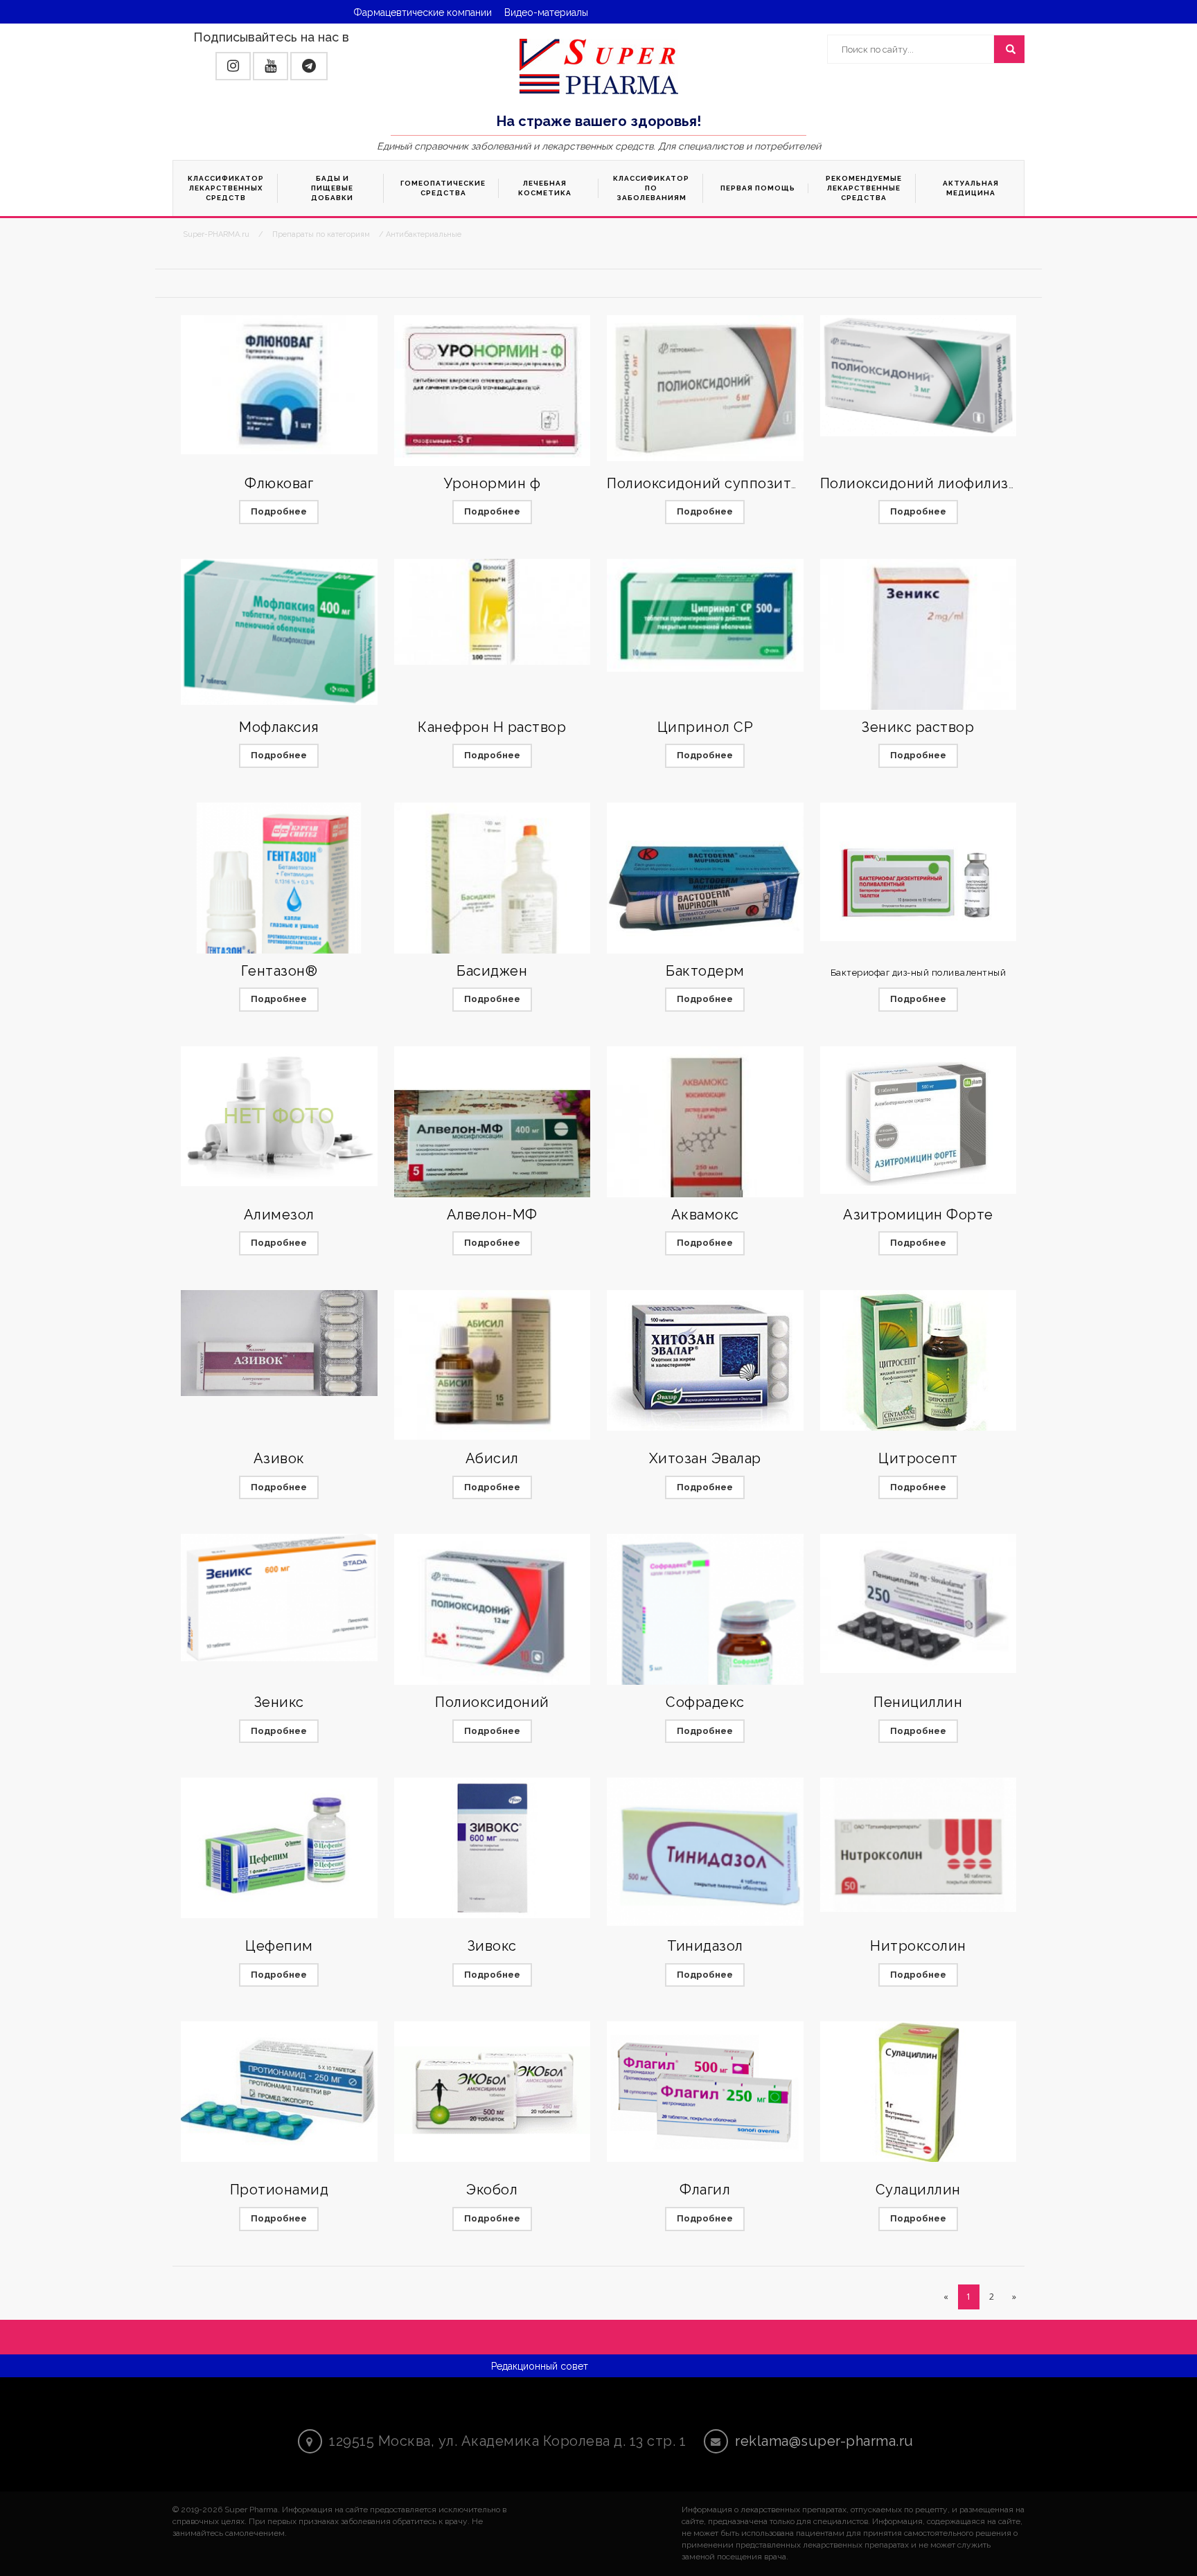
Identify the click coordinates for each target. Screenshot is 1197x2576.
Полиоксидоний (492, 1702)
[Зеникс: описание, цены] (279, 1598)
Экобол (492, 2190)
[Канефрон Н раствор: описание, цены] (493, 612)
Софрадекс (705, 1702)
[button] (233, 66)
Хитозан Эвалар (705, 1458)
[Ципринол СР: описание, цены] (705, 615)
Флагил (705, 2190)
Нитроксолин (918, 1946)
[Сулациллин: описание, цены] (919, 2092)
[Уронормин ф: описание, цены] (493, 393)
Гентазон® (280, 971)
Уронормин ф (493, 483)
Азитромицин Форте (918, 1215)
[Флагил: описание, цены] (705, 2092)
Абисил (492, 1458)
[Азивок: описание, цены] (279, 1343)
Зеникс (279, 1702)
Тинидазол (705, 1946)
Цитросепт (918, 1458)
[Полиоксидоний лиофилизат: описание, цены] (919, 376)
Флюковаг (279, 483)
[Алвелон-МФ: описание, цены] (493, 1145)
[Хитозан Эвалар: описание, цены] (705, 1360)
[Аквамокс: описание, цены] (705, 1133)
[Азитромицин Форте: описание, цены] (919, 1120)
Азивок (279, 1458)
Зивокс (492, 1946)
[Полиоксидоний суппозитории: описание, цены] (705, 388)
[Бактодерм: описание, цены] (705, 892)
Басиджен (492, 971)
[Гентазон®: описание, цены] (279, 901)
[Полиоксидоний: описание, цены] (493, 1613)
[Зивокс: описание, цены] (493, 1848)
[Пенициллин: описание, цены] (919, 1603)
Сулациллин (918, 2190)
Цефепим (279, 1946)
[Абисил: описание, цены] (493, 1365)
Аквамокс (705, 1215)
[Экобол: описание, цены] (493, 2092)
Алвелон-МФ (492, 1215)
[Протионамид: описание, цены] (279, 2092)
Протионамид (280, 2190)
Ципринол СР (706, 727)
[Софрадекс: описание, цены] (705, 1623)
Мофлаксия (279, 727)
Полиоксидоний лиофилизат (922, 483)
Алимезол (279, 1215)
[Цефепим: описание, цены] (279, 1848)
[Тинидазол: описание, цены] (705, 1852)
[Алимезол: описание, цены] (279, 1117)
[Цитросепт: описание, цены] (919, 1360)
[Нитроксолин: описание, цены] (919, 1845)
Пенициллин (918, 1702)
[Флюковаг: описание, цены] (279, 385)
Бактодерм (705, 971)
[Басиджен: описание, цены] (493, 901)
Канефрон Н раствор (492, 727)
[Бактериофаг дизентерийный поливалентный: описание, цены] (919, 872)
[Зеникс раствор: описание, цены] (919, 653)
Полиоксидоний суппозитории (717, 483)
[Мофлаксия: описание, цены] (279, 632)
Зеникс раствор (918, 727)
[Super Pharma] (599, 66)
